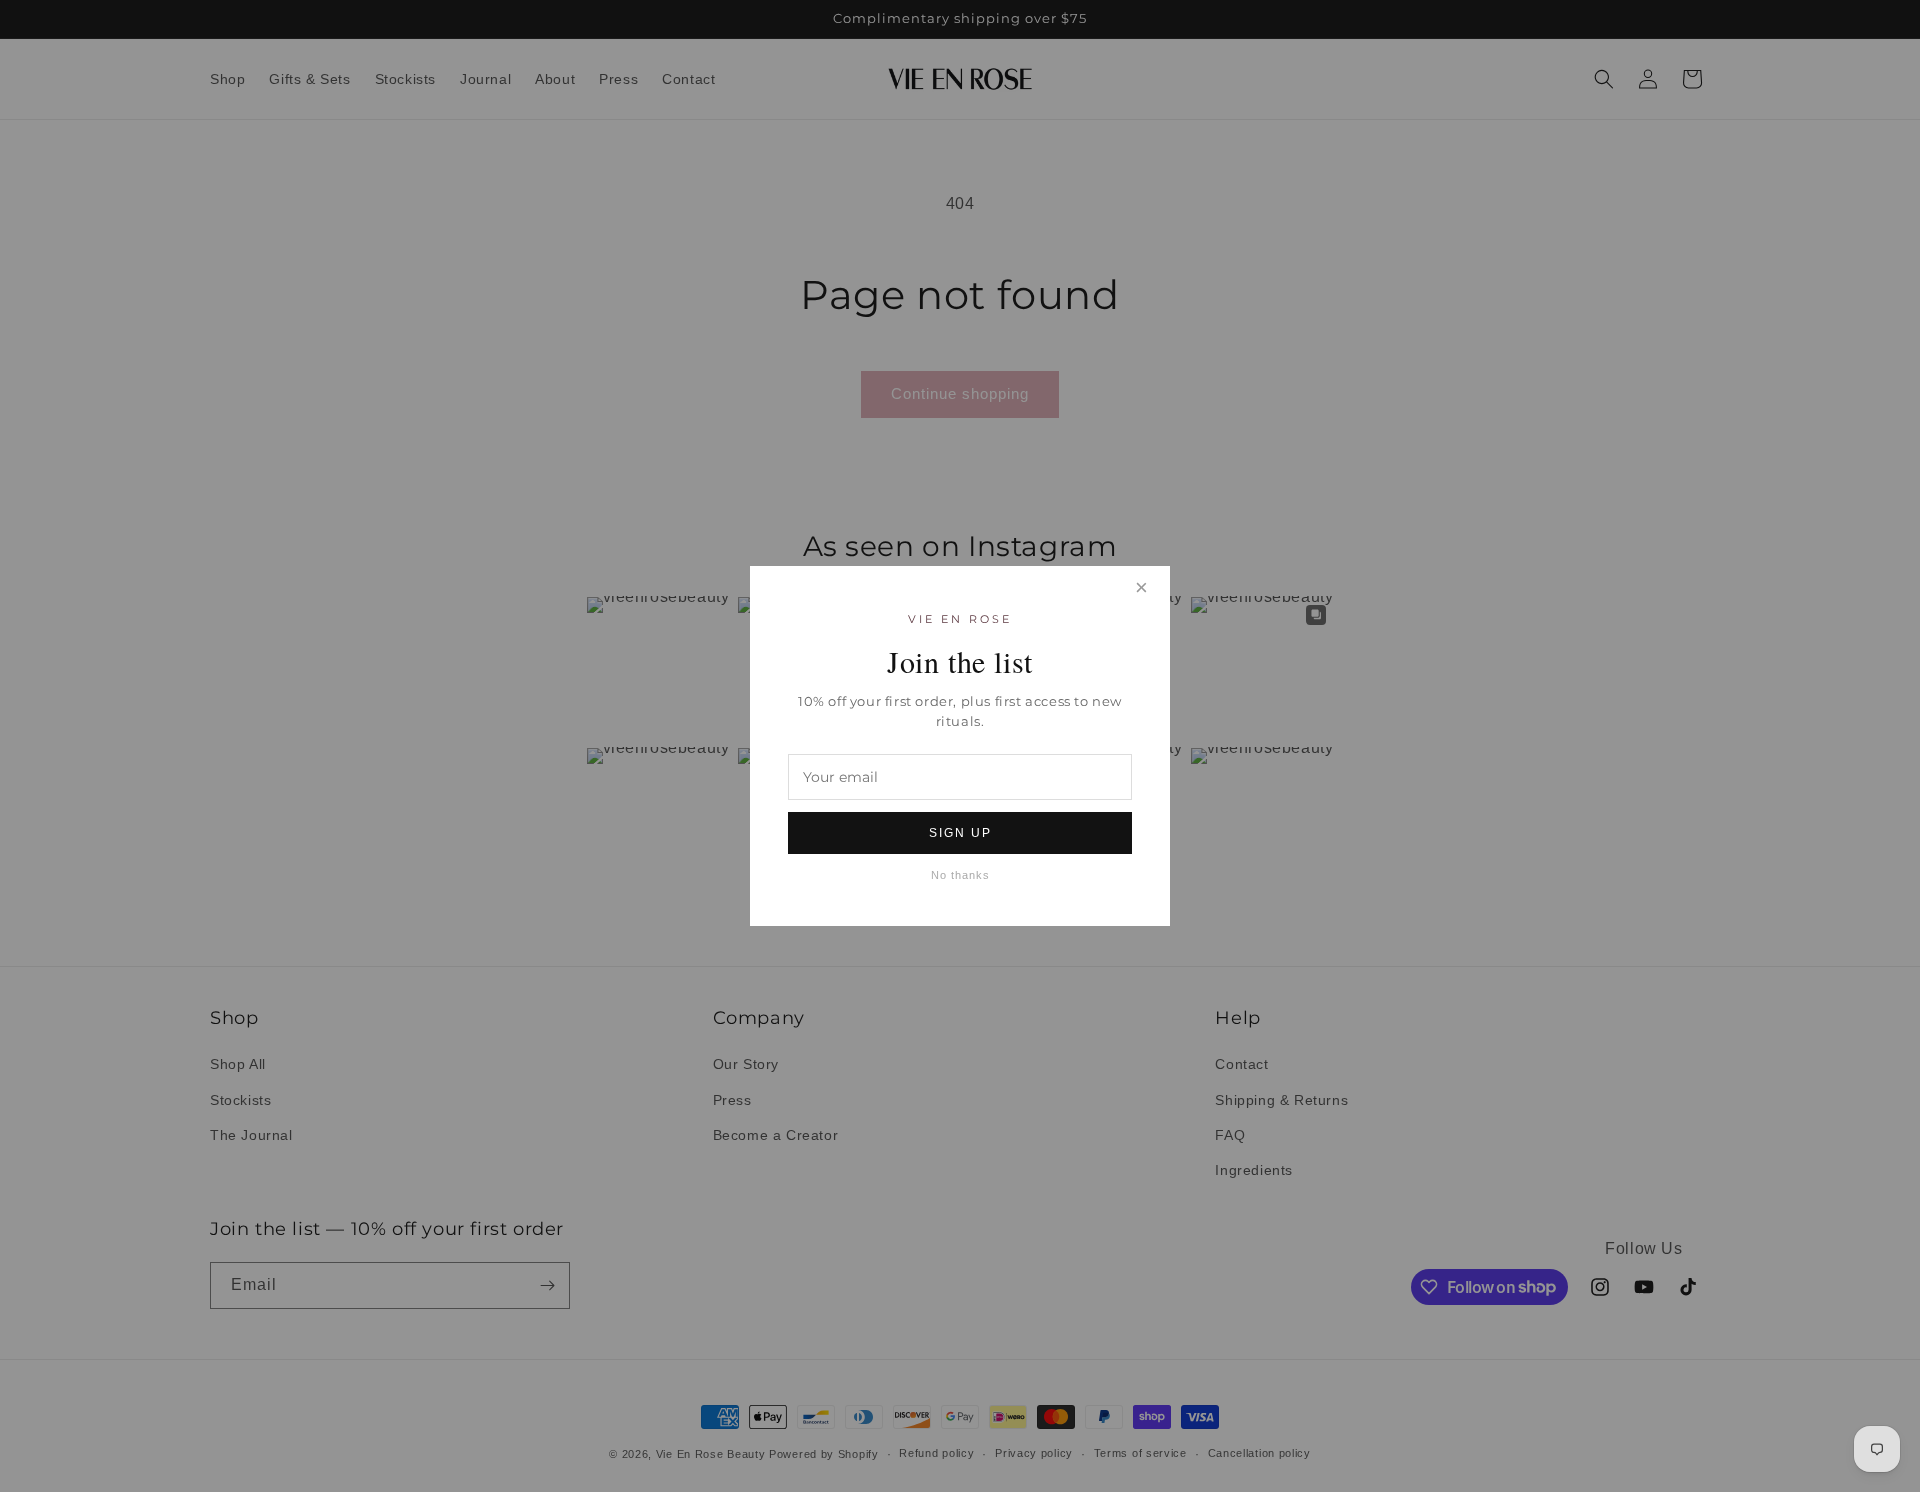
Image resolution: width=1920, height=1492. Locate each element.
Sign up (960, 833)
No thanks (960, 875)
